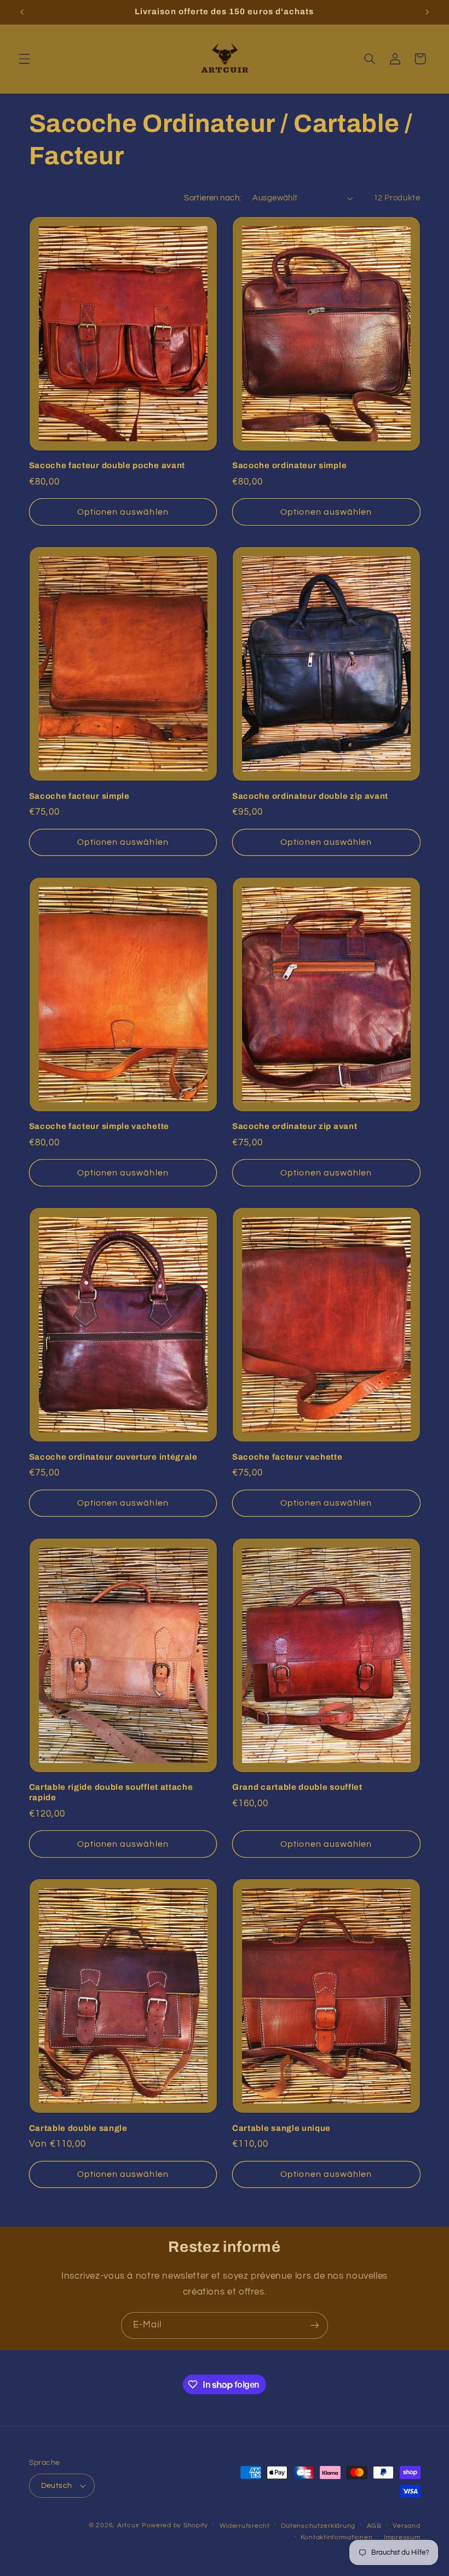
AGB (374, 2526)
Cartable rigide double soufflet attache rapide (111, 1792)
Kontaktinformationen (337, 2537)
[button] (24, 59)
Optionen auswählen (123, 512)
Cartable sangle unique (281, 2128)
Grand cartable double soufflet (297, 1787)
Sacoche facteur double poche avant (107, 465)
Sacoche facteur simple (79, 796)
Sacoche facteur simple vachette (99, 1126)
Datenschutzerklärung (318, 2526)
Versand (406, 2526)
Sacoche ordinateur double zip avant (310, 796)
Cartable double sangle (78, 2128)
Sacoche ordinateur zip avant (295, 1126)
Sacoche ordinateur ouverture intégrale (113, 1457)
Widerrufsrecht (245, 2526)
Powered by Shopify (175, 2525)
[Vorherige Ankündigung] (22, 12)
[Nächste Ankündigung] (427, 12)
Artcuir (128, 2525)
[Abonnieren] (315, 2326)
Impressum (402, 2537)
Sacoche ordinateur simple (289, 465)
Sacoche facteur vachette (287, 1457)
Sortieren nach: (212, 198)
